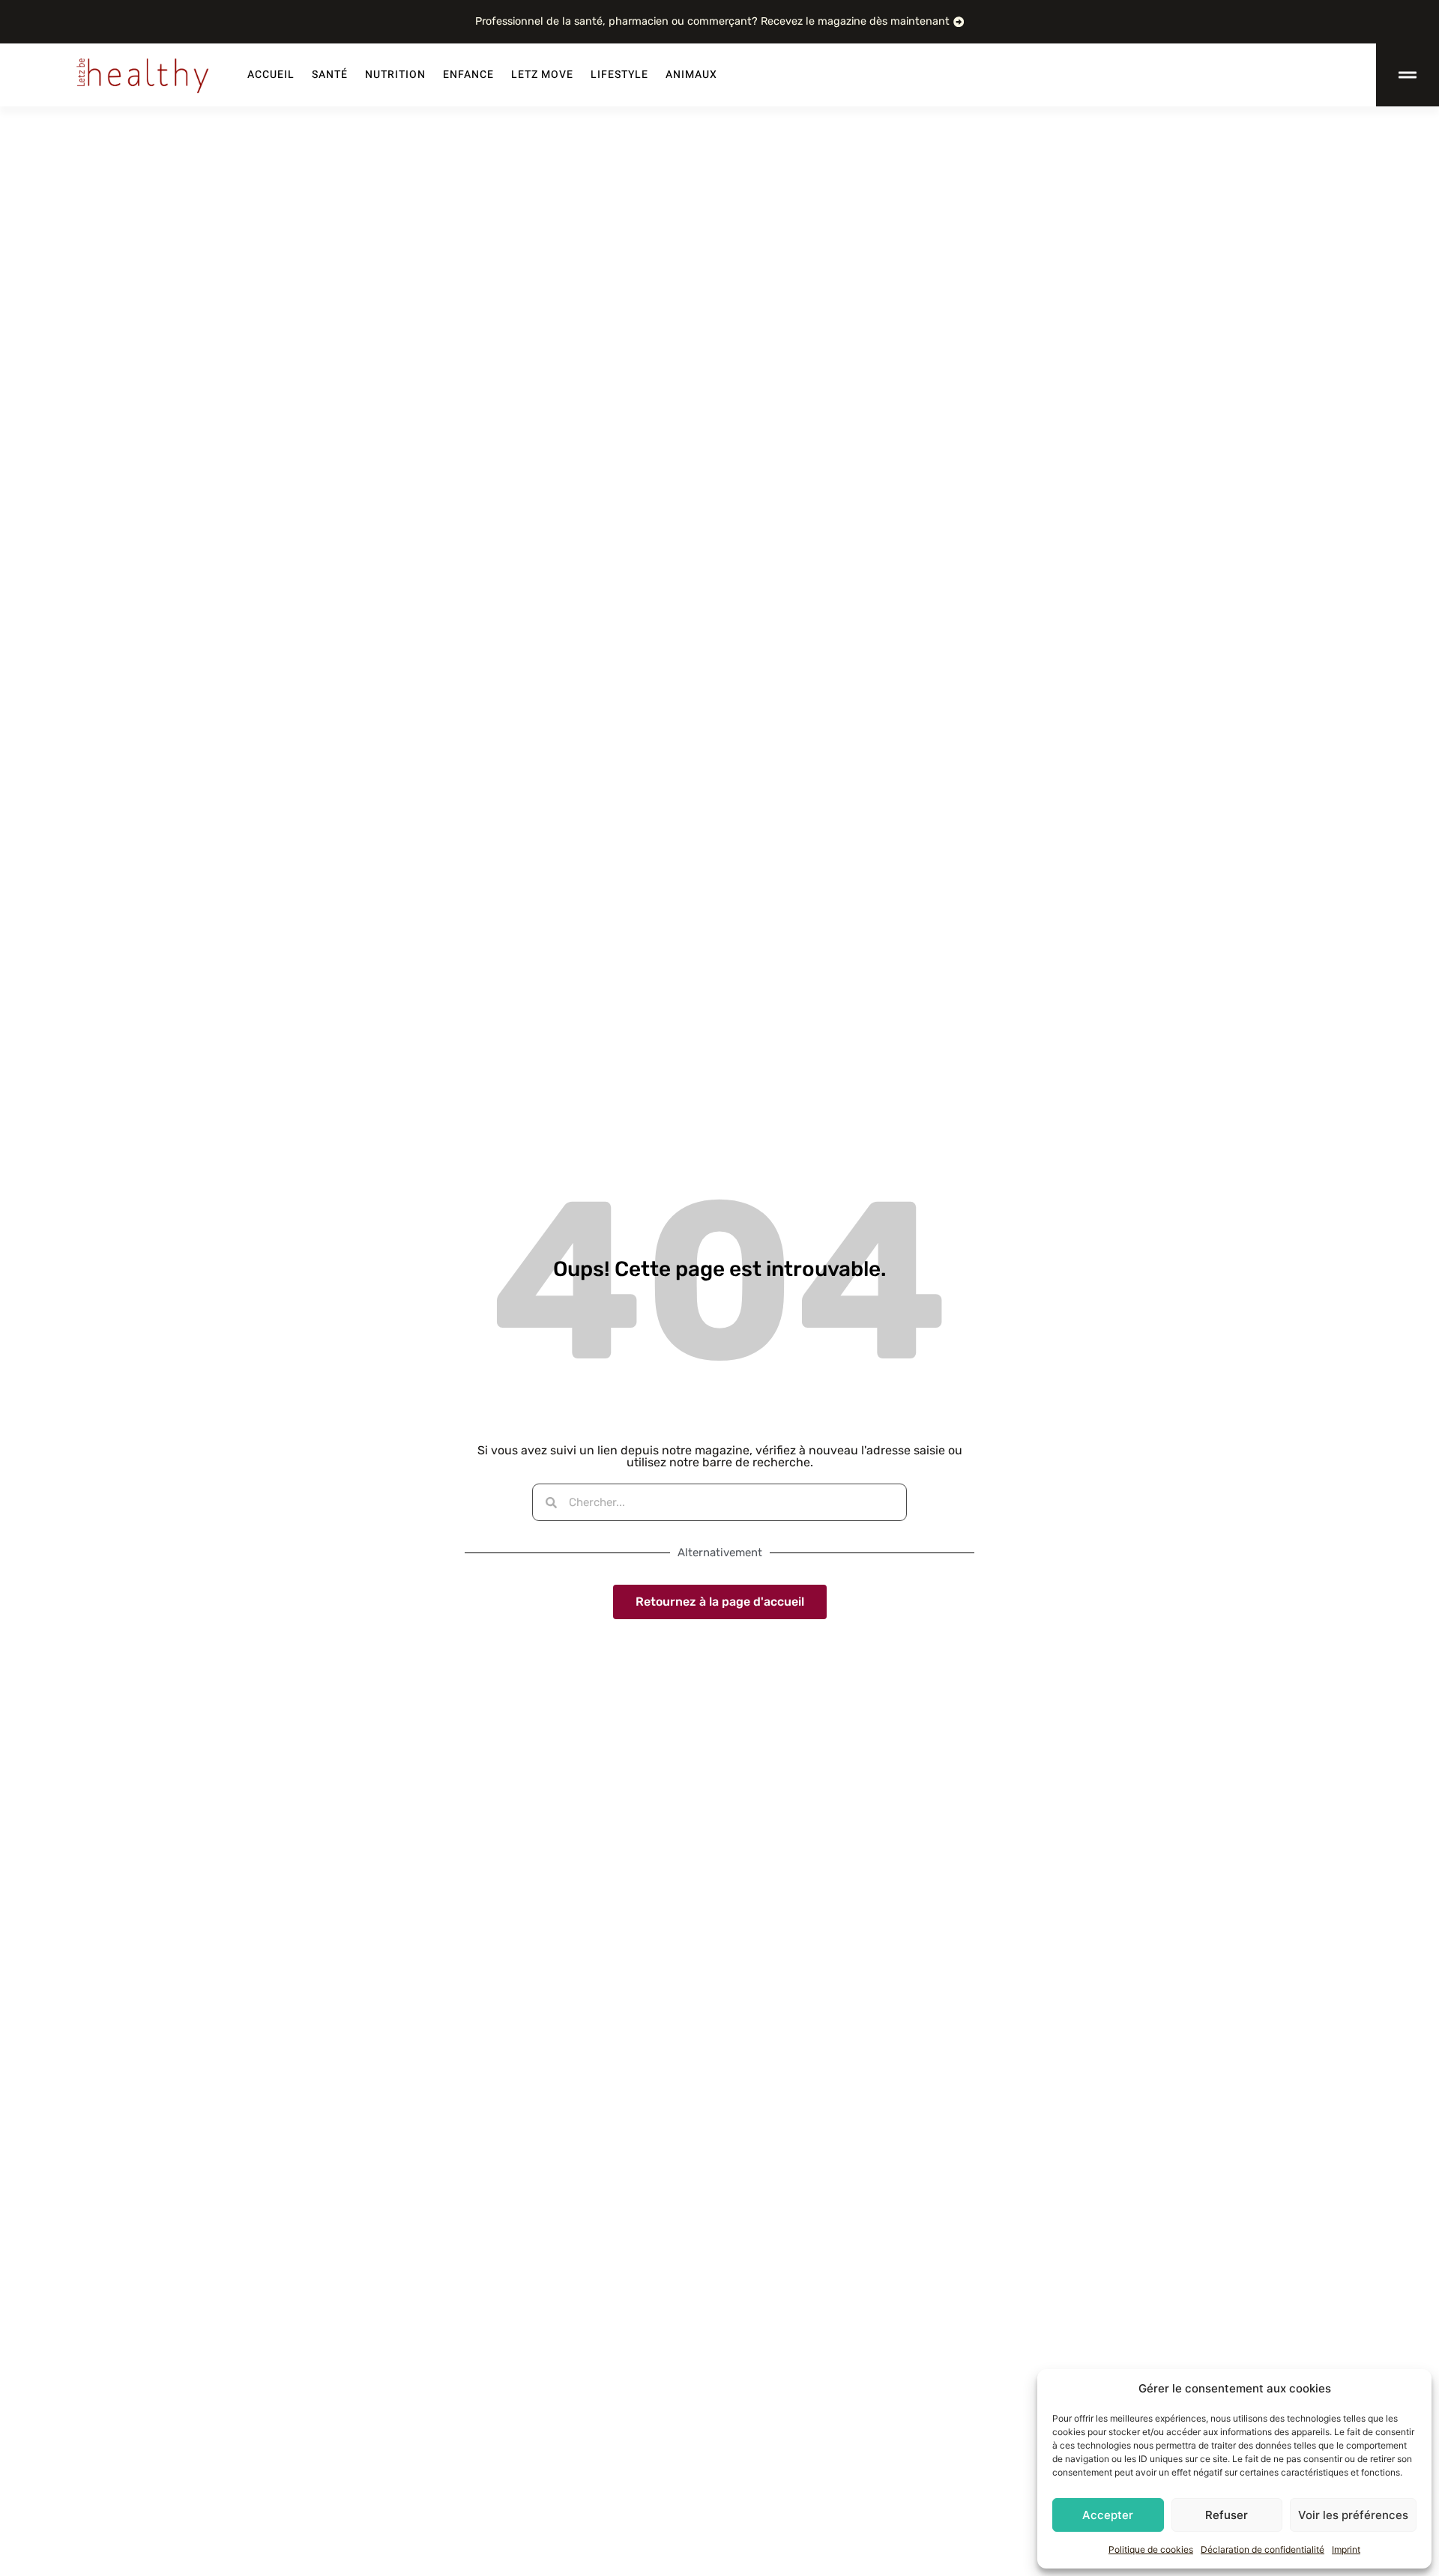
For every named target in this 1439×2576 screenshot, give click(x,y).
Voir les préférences (1353, 2515)
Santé (330, 75)
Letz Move (542, 75)
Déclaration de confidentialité (1262, 2549)
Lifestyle (619, 75)
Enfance (468, 75)
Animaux (691, 75)
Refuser (1227, 2515)
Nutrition (395, 75)
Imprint (1346, 2549)
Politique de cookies (1151, 2549)
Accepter (1108, 2515)
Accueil (271, 75)
